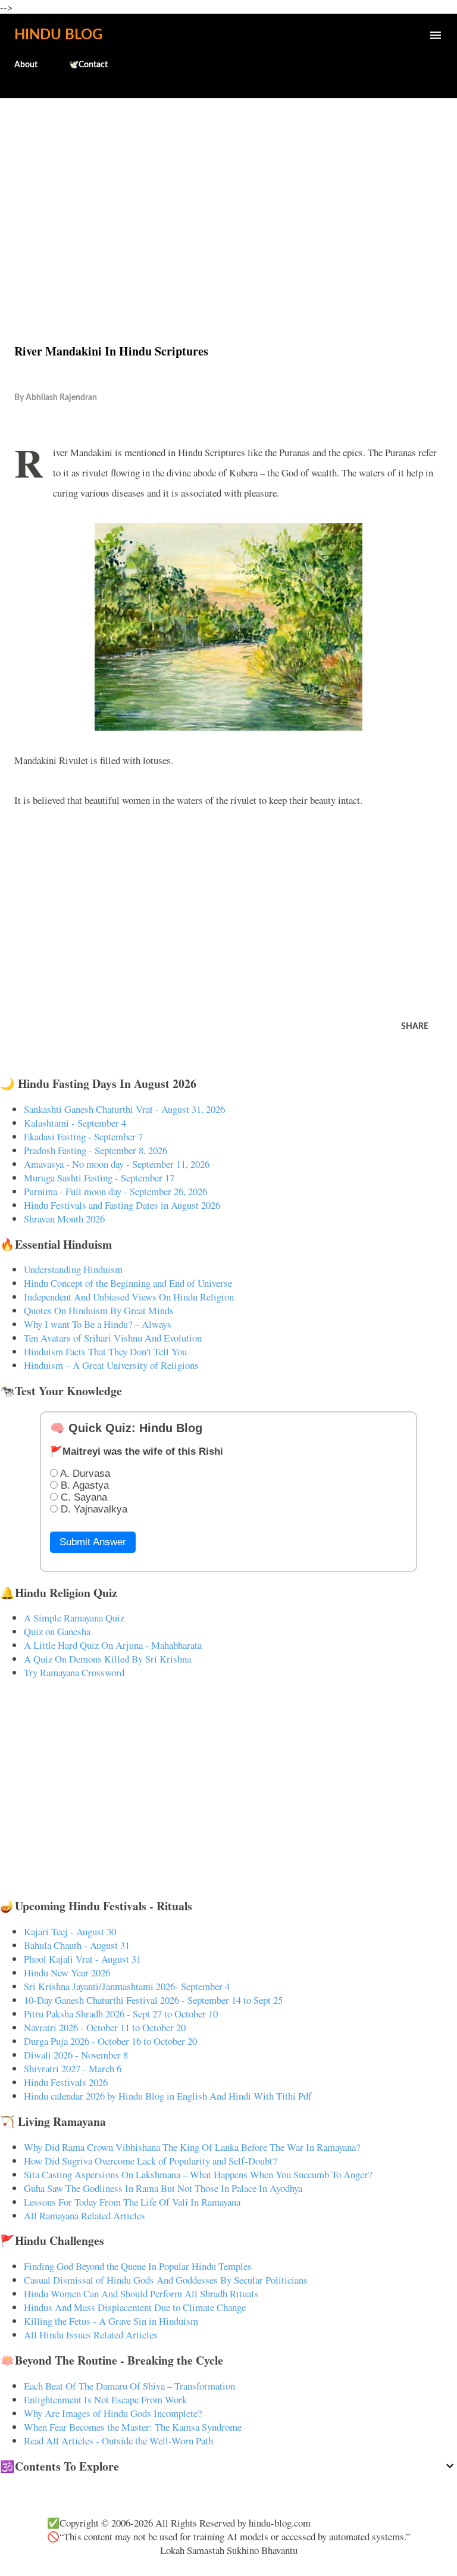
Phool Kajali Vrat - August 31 (82, 1959)
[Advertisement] (228, 195)
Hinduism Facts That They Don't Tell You (105, 1351)
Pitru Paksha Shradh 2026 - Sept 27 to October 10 (121, 2014)
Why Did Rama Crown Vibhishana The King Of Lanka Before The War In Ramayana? (192, 2147)
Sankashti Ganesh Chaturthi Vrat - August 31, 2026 (124, 1109)
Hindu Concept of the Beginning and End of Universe (128, 1283)
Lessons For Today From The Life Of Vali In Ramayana (132, 2202)
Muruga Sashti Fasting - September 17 (99, 1178)
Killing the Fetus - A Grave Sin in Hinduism (111, 2321)
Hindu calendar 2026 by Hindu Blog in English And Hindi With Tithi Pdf (168, 2096)
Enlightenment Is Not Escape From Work (105, 2399)
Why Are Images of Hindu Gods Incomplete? (113, 2413)
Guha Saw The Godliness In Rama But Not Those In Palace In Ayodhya (163, 2188)
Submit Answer (93, 1542)
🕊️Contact (88, 65)
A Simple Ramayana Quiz (74, 1618)
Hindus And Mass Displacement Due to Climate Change (135, 2307)
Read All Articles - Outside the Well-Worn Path (118, 2441)
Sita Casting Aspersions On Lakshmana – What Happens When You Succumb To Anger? (198, 2174)
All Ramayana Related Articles (84, 2215)
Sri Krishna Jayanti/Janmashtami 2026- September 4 (127, 1986)
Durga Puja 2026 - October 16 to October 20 (110, 2041)
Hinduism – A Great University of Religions (111, 1365)
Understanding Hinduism (73, 1269)
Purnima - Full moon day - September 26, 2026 (115, 1191)
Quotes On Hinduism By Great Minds (99, 1310)
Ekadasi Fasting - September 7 (83, 1136)
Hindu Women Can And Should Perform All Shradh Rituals (141, 2293)
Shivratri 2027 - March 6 (73, 2068)
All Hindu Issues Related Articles (91, 2335)
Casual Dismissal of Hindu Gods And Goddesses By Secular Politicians (166, 2280)
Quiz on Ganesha (57, 1631)
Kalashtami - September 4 (75, 1123)
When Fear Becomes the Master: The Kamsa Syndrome (133, 2427)
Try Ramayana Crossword (74, 1672)
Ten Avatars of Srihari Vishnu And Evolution (113, 1338)
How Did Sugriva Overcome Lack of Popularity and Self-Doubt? (150, 2161)
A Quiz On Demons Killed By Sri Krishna (107, 1659)
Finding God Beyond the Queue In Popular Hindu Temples (138, 2266)
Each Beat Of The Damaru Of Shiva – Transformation (129, 2386)
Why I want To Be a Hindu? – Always (98, 1324)
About (26, 65)
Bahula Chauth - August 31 (77, 1945)
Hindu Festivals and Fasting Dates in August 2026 (122, 1205)
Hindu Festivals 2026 (66, 2082)
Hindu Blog (58, 35)
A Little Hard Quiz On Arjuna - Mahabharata (113, 1645)
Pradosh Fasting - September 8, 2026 (96, 1150)
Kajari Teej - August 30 (70, 1931)
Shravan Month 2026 (64, 1219)
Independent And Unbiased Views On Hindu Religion (129, 1297)
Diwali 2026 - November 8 (76, 2055)
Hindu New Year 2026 (67, 1972)
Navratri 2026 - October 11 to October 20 (105, 2027)
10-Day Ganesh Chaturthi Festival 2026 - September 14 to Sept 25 (153, 2000)
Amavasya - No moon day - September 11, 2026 (117, 1164)
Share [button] (415, 1027)
